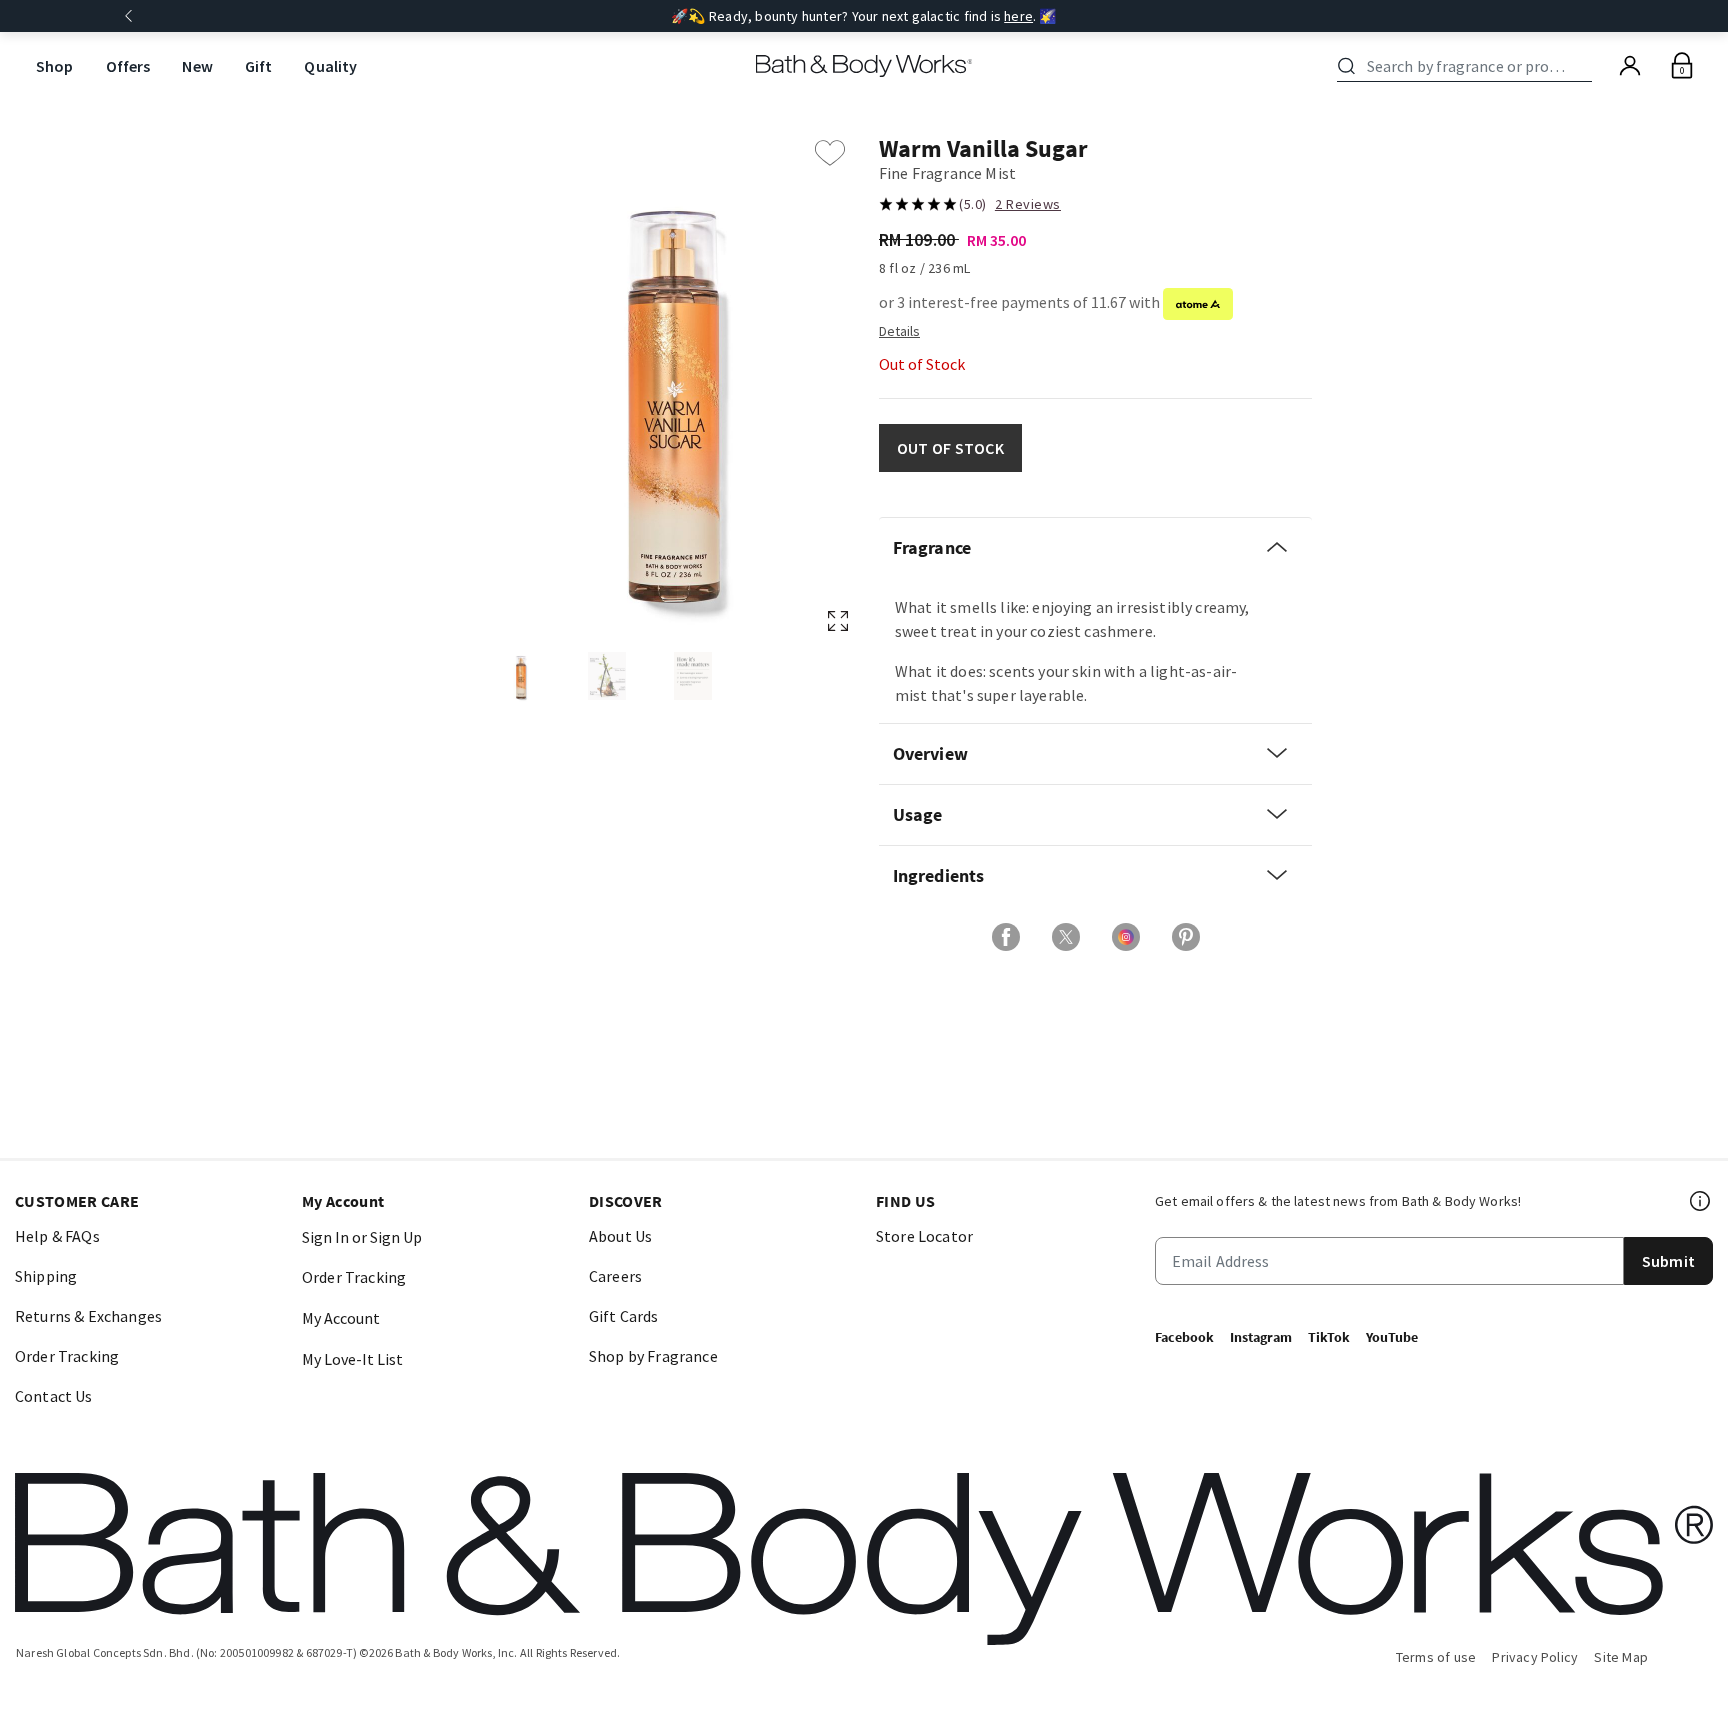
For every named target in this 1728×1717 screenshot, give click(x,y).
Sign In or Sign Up (362, 1237)
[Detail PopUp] (899, 330)
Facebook (1184, 1337)
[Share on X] (1066, 937)
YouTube (1392, 1337)
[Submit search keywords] (1346, 66)
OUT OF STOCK (950, 448)
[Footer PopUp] (1701, 1201)
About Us (620, 1236)
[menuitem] (55, 66)
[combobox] (1468, 66)
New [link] (197, 66)
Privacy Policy (1535, 1657)
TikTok (1329, 1337)
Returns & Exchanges (88, 1316)
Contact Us (54, 1396)
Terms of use (1436, 1657)
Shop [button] (55, 66)
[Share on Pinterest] (1186, 937)
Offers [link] (128, 66)
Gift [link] (259, 66)
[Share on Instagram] (1126, 937)
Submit (1668, 1261)
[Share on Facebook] (1006, 937)
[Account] (1630, 66)
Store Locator (924, 1236)
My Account (341, 1318)
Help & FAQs (57, 1236)
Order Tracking (67, 1356)
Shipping (46, 1276)
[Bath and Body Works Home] (864, 66)
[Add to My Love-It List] (830, 153)
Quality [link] (330, 66)
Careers (615, 1276)
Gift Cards (624, 1316)
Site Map (1621, 1657)
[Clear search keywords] (1586, 66)
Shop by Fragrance (653, 1356)
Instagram (1261, 1337)
